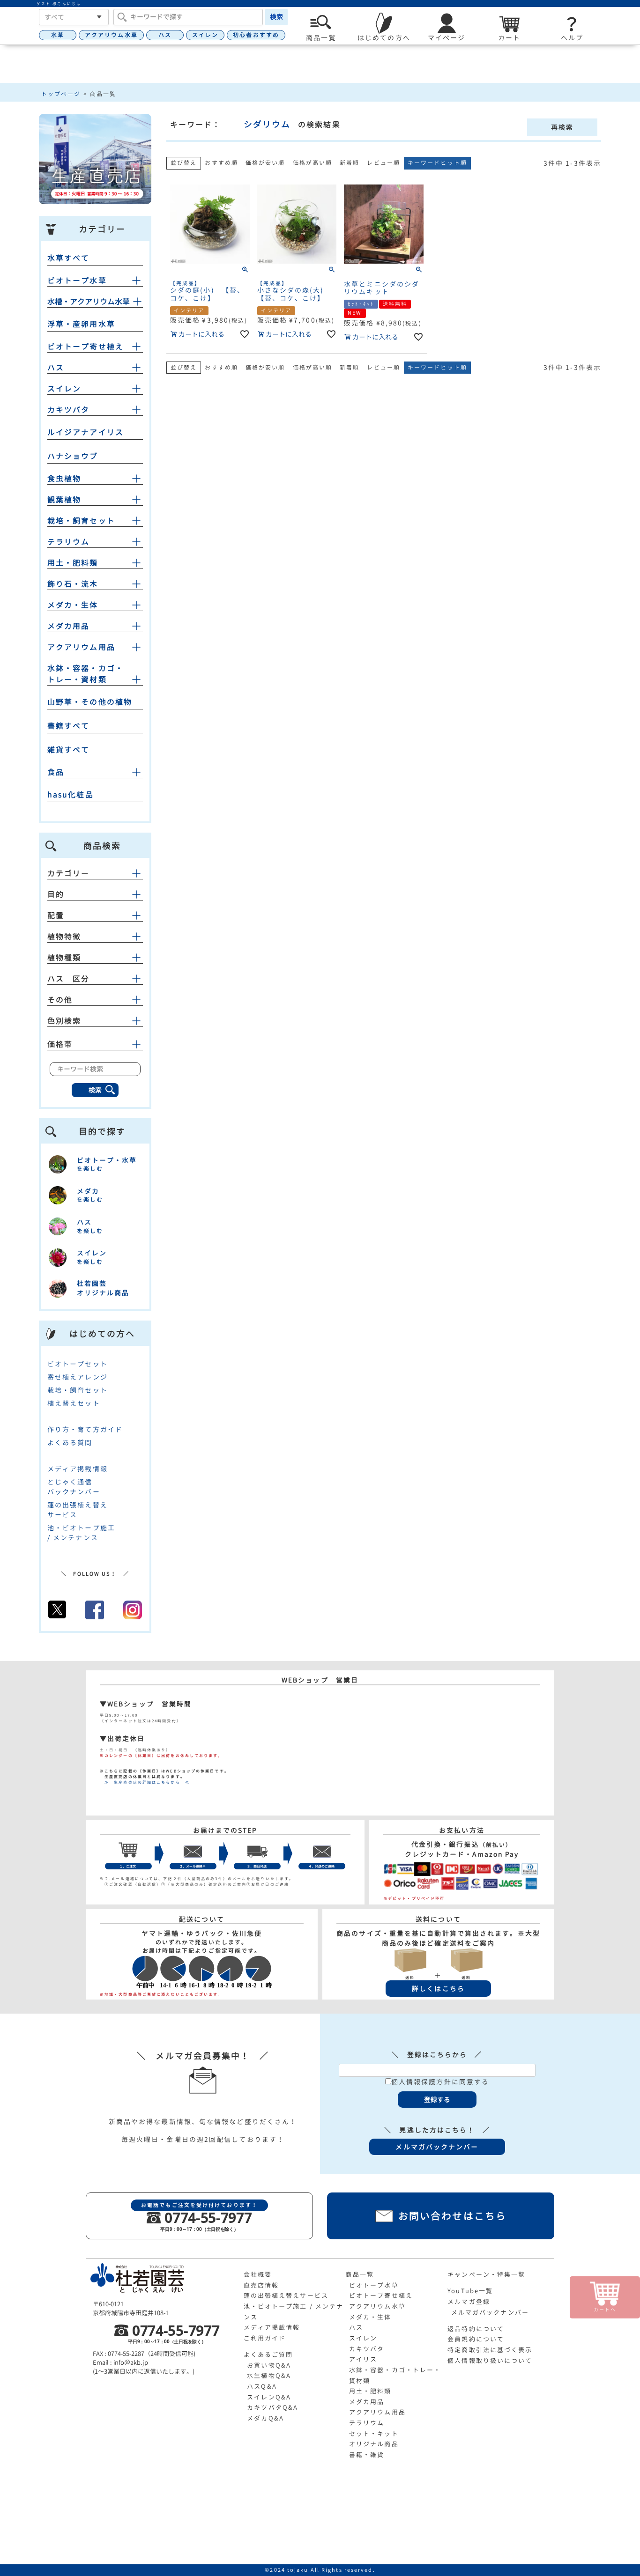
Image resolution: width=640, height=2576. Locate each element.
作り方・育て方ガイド (85, 1429)
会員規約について (476, 2339)
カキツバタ (69, 410)
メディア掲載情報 (78, 1469)
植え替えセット (74, 1403)
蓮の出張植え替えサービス (286, 2296)
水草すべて (69, 258)
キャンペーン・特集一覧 (486, 2274)
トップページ (61, 94)
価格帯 (60, 1044)
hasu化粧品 (71, 795)
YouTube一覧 (470, 2291)
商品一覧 (359, 2274)
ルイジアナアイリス (86, 432)
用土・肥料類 (73, 563)
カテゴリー (69, 873)
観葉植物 (64, 500)
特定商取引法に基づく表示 (490, 2350)
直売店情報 (261, 2285)
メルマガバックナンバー (490, 2312)
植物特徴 (64, 937)
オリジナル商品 (374, 2444)
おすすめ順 (221, 163)
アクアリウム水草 (111, 35)
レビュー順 (383, 163)
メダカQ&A (265, 2418)
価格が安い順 (265, 163)
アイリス (363, 2359)
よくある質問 (70, 1443)
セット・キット (374, 2434)
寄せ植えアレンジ (78, 1377)
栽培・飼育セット (81, 521)
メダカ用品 (69, 626)
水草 (58, 35)
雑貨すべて (69, 750)
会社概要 (258, 2274)
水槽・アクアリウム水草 (89, 302)
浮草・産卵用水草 (81, 324)
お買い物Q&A (269, 2365)
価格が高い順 (313, 163)
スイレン (205, 35)
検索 (276, 17)
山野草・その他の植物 (90, 702)
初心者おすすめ (256, 35)
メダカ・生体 (73, 605)
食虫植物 (64, 479)
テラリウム (69, 542)
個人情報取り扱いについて (490, 2361)
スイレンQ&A (269, 2397)
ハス (165, 35)
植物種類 (64, 958)
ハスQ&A (262, 2386)
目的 (56, 894)
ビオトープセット (78, 1364)
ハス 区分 (69, 979)
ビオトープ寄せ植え (86, 347)
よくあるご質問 (268, 2355)
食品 (56, 772)
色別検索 (64, 1021)
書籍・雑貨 (367, 2455)
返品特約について (476, 2329)
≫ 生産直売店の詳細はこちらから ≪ (145, 1782)
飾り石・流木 (73, 584)
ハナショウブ (73, 456)
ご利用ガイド (265, 2338)
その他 (60, 1000)
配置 (56, 915)
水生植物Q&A (269, 2376)
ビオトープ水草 (77, 280)
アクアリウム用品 (81, 647)
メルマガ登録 (469, 2302)
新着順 (350, 163)
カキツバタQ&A (272, 2407)
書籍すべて (69, 726)
